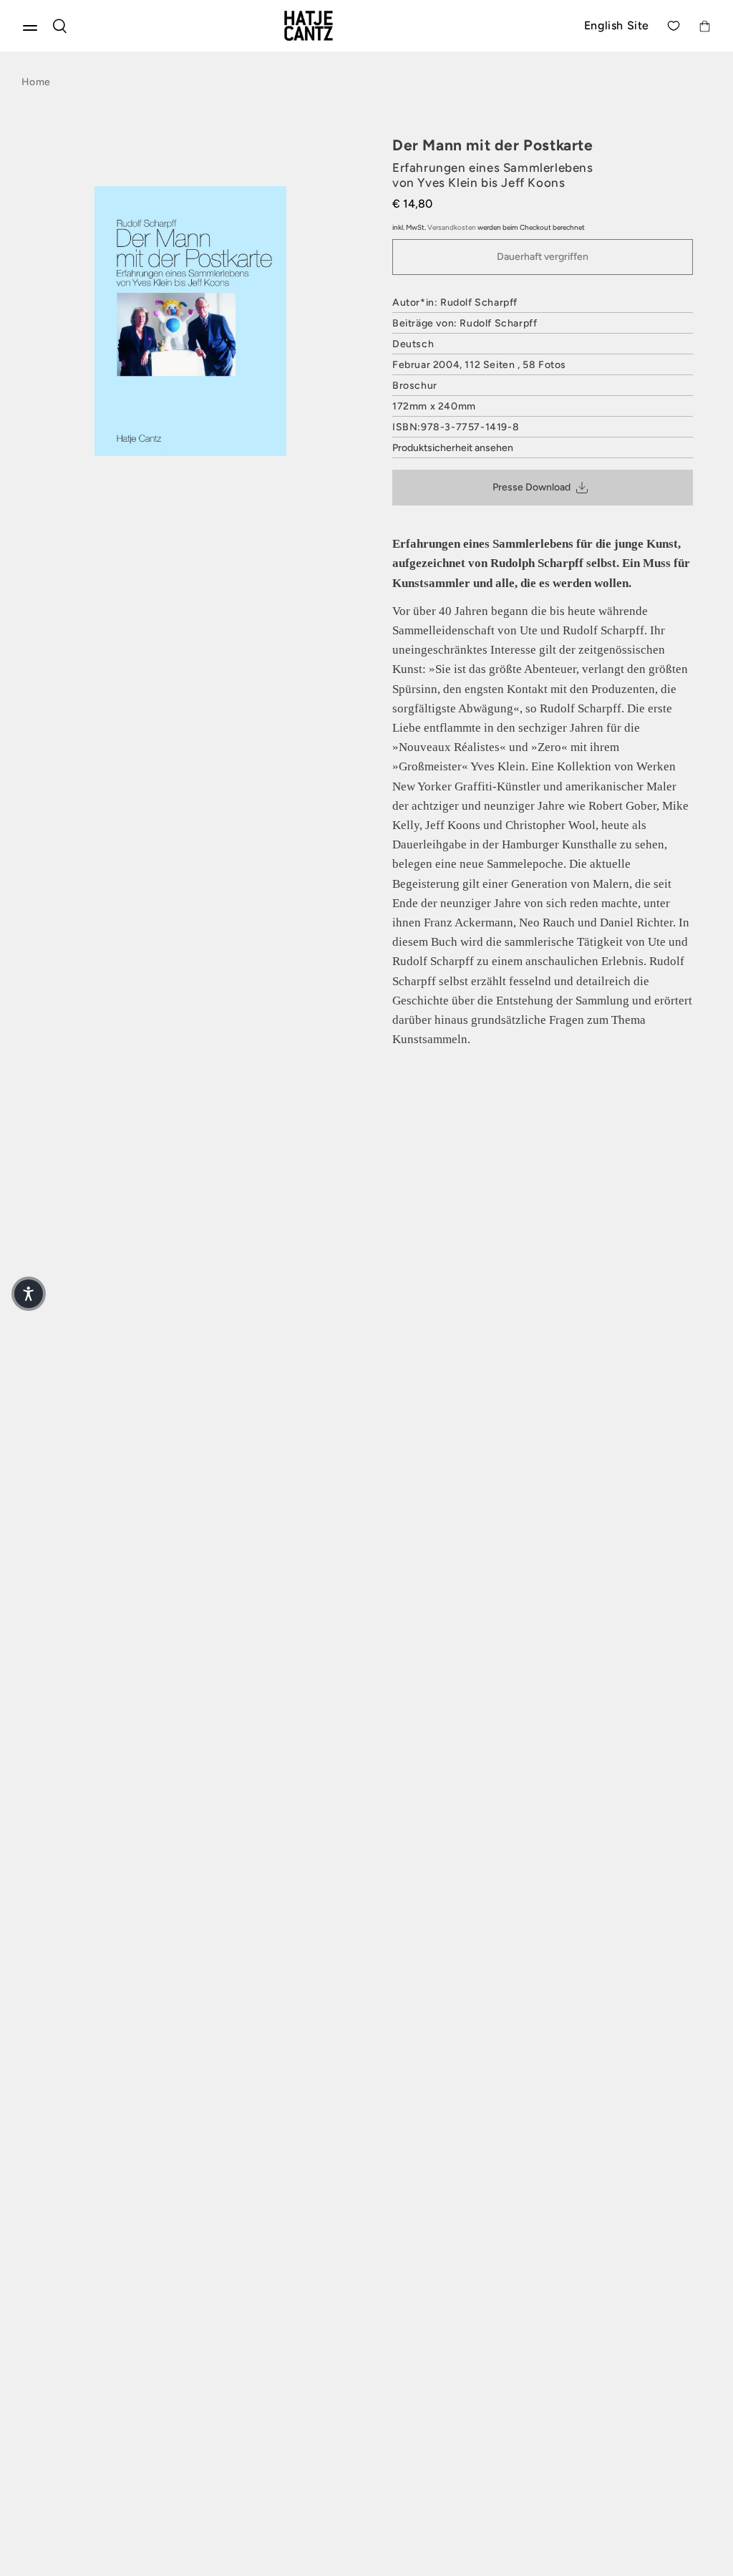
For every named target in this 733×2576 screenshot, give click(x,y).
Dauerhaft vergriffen (543, 257)
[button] (29, 1294)
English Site (617, 25)
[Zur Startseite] (325, 26)
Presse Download (531, 487)
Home (36, 82)
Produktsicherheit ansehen (453, 448)
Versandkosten (452, 227)
